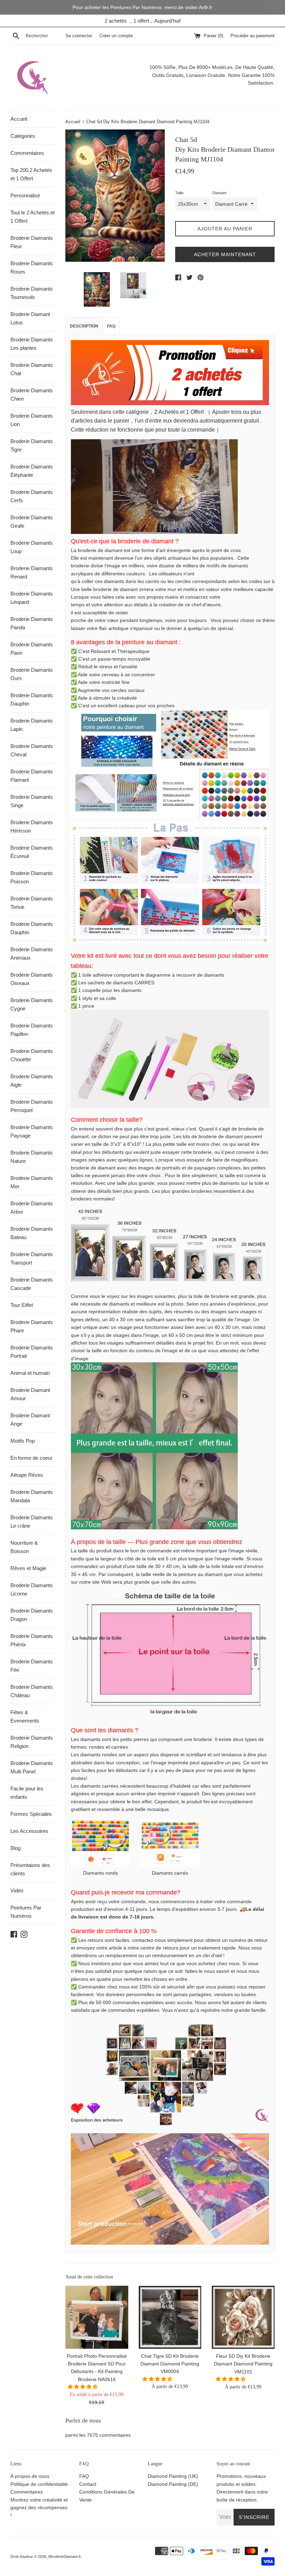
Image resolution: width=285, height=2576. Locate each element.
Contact (88, 2484)
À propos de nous (30, 2476)
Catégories (23, 136)
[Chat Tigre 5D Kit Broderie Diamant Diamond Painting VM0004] (170, 2317)
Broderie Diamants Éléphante (32, 471)
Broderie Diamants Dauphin (32, 699)
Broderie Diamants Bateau (32, 1233)
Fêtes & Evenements (25, 1716)
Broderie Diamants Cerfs (32, 496)
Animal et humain (30, 1373)
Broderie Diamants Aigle (32, 1081)
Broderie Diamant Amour (30, 1394)
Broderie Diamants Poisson (32, 877)
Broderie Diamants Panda (32, 623)
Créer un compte (116, 36)
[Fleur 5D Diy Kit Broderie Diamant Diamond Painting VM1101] (243, 2317)
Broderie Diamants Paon (32, 649)
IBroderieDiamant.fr (64, 2557)
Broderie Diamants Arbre (32, 1208)
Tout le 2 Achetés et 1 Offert (32, 217)
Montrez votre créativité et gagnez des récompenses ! (39, 2508)
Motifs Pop (23, 1441)
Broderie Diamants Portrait (32, 1352)
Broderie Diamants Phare (32, 1326)
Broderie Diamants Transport (32, 1258)
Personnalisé (25, 195)
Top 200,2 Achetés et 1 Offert (31, 174)
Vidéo (17, 1890)
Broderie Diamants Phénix (32, 1640)
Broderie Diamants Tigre (32, 445)
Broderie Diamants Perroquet (32, 1106)
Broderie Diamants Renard (32, 572)
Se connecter (79, 36)
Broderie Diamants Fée (32, 1666)
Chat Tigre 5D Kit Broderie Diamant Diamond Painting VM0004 (170, 2364)
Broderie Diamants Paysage (32, 1131)
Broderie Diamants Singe (32, 801)
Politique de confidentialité (39, 2484)
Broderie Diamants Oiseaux (32, 979)
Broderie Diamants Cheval (32, 750)
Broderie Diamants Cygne (32, 1004)
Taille (179, 193)
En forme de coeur (31, 1458)
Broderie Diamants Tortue (32, 903)
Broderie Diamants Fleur (32, 242)
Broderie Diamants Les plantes (32, 344)
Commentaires (27, 153)
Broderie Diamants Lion (32, 420)
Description (84, 326)
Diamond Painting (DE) (173, 2484)
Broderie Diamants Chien (32, 395)
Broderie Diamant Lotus (30, 318)
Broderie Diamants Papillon (32, 1030)
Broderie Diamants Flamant (32, 776)
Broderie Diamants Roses (32, 267)
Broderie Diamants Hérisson (32, 826)
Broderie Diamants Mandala (32, 1496)
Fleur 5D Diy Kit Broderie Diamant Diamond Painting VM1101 (243, 2364)
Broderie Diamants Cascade (32, 1284)
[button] (83, 2387)
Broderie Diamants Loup (32, 547)
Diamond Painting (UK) (173, 2476)
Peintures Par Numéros (26, 1912)
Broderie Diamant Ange (30, 1420)
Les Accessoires (29, 1831)
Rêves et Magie (28, 1568)
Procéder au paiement (253, 36)
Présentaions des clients (30, 1869)
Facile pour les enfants (27, 1793)
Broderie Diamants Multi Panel (32, 1767)
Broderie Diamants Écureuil (32, 852)
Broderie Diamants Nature (32, 1157)
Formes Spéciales (31, 1814)
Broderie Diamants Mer (32, 1182)
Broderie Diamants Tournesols (32, 293)
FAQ (111, 326)
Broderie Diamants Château (32, 1691)
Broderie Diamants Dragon (32, 1615)
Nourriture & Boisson (24, 1547)
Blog (15, 1848)
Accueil (19, 119)
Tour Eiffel (22, 1305)
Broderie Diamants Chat (32, 369)
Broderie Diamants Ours (32, 674)
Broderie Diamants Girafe (32, 522)
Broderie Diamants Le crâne (32, 1522)
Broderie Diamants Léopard (32, 598)
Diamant (219, 193)
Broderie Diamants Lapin (32, 725)
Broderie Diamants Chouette (32, 1055)
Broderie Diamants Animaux (32, 954)
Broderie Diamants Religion (32, 1742)
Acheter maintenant (225, 254)
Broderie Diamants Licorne (32, 1589)
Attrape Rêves (27, 1475)
